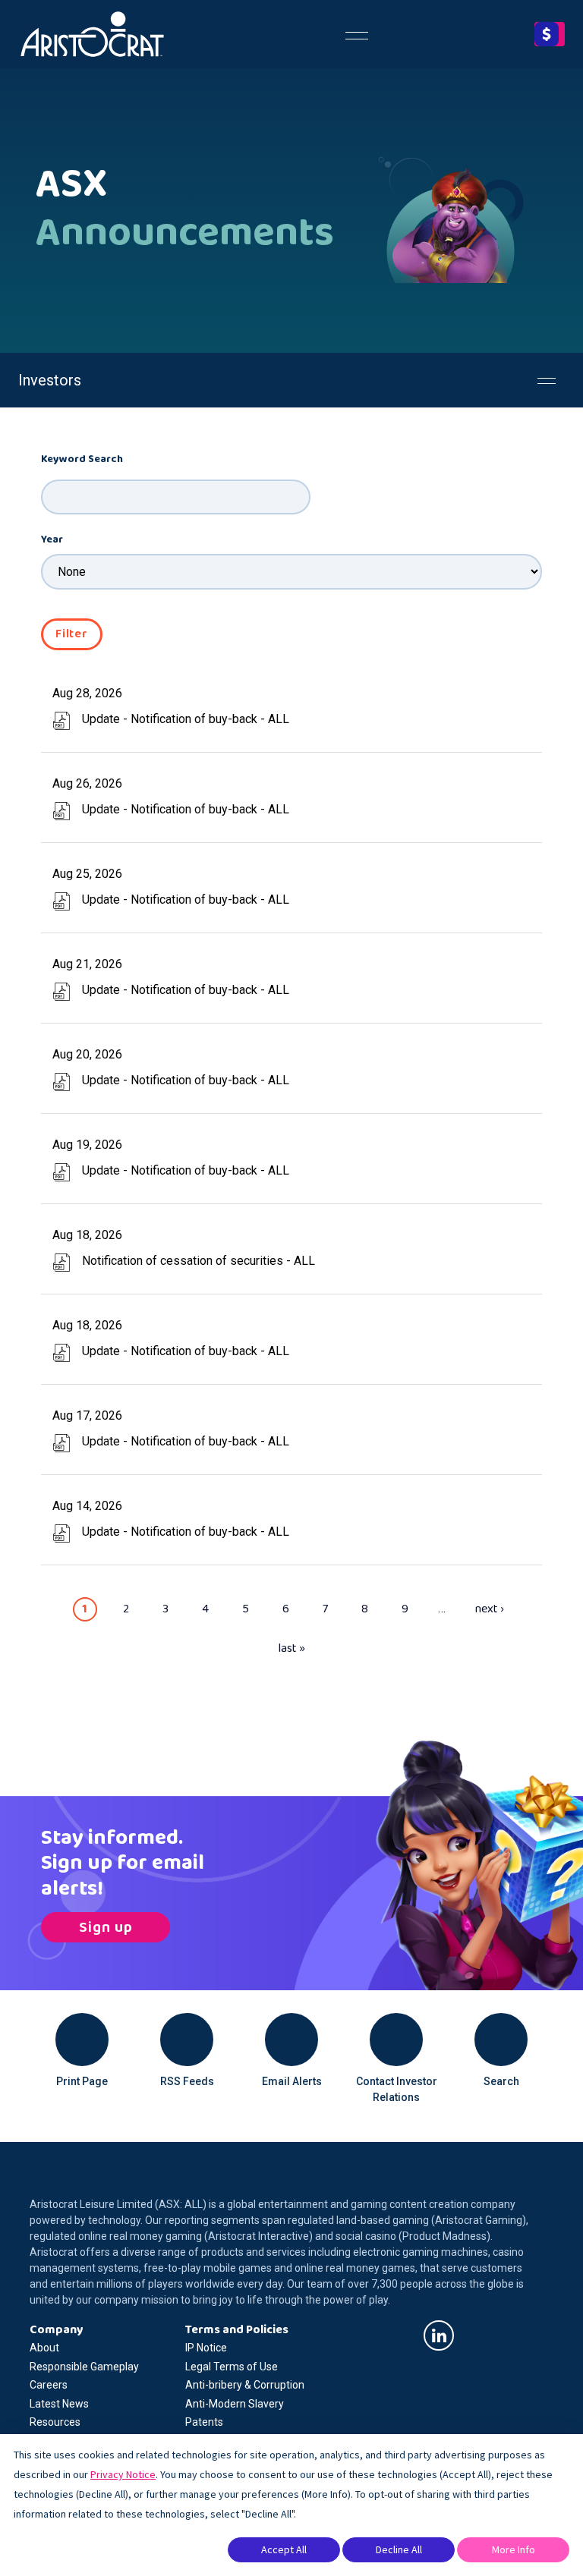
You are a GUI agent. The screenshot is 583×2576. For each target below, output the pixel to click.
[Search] (501, 2040)
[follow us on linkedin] (439, 2335)
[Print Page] (82, 2040)
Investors (50, 380)
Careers (49, 2385)
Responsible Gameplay (84, 2367)
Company (57, 2330)
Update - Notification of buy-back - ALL (186, 719)
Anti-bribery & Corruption (245, 2385)
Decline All (399, 2549)
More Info (514, 2549)
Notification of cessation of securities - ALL (199, 1261)
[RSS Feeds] (187, 2040)
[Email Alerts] (291, 2040)
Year (52, 540)
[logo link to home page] (92, 34)
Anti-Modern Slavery (235, 2404)
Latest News (59, 2404)
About (44, 2348)
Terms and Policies (237, 2330)
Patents (204, 2422)
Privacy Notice (123, 2474)
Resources (55, 2422)
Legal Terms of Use (232, 2367)
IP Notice (206, 2348)
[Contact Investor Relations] (396, 2040)
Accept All (284, 2549)
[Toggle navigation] (357, 34)
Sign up (106, 1927)
